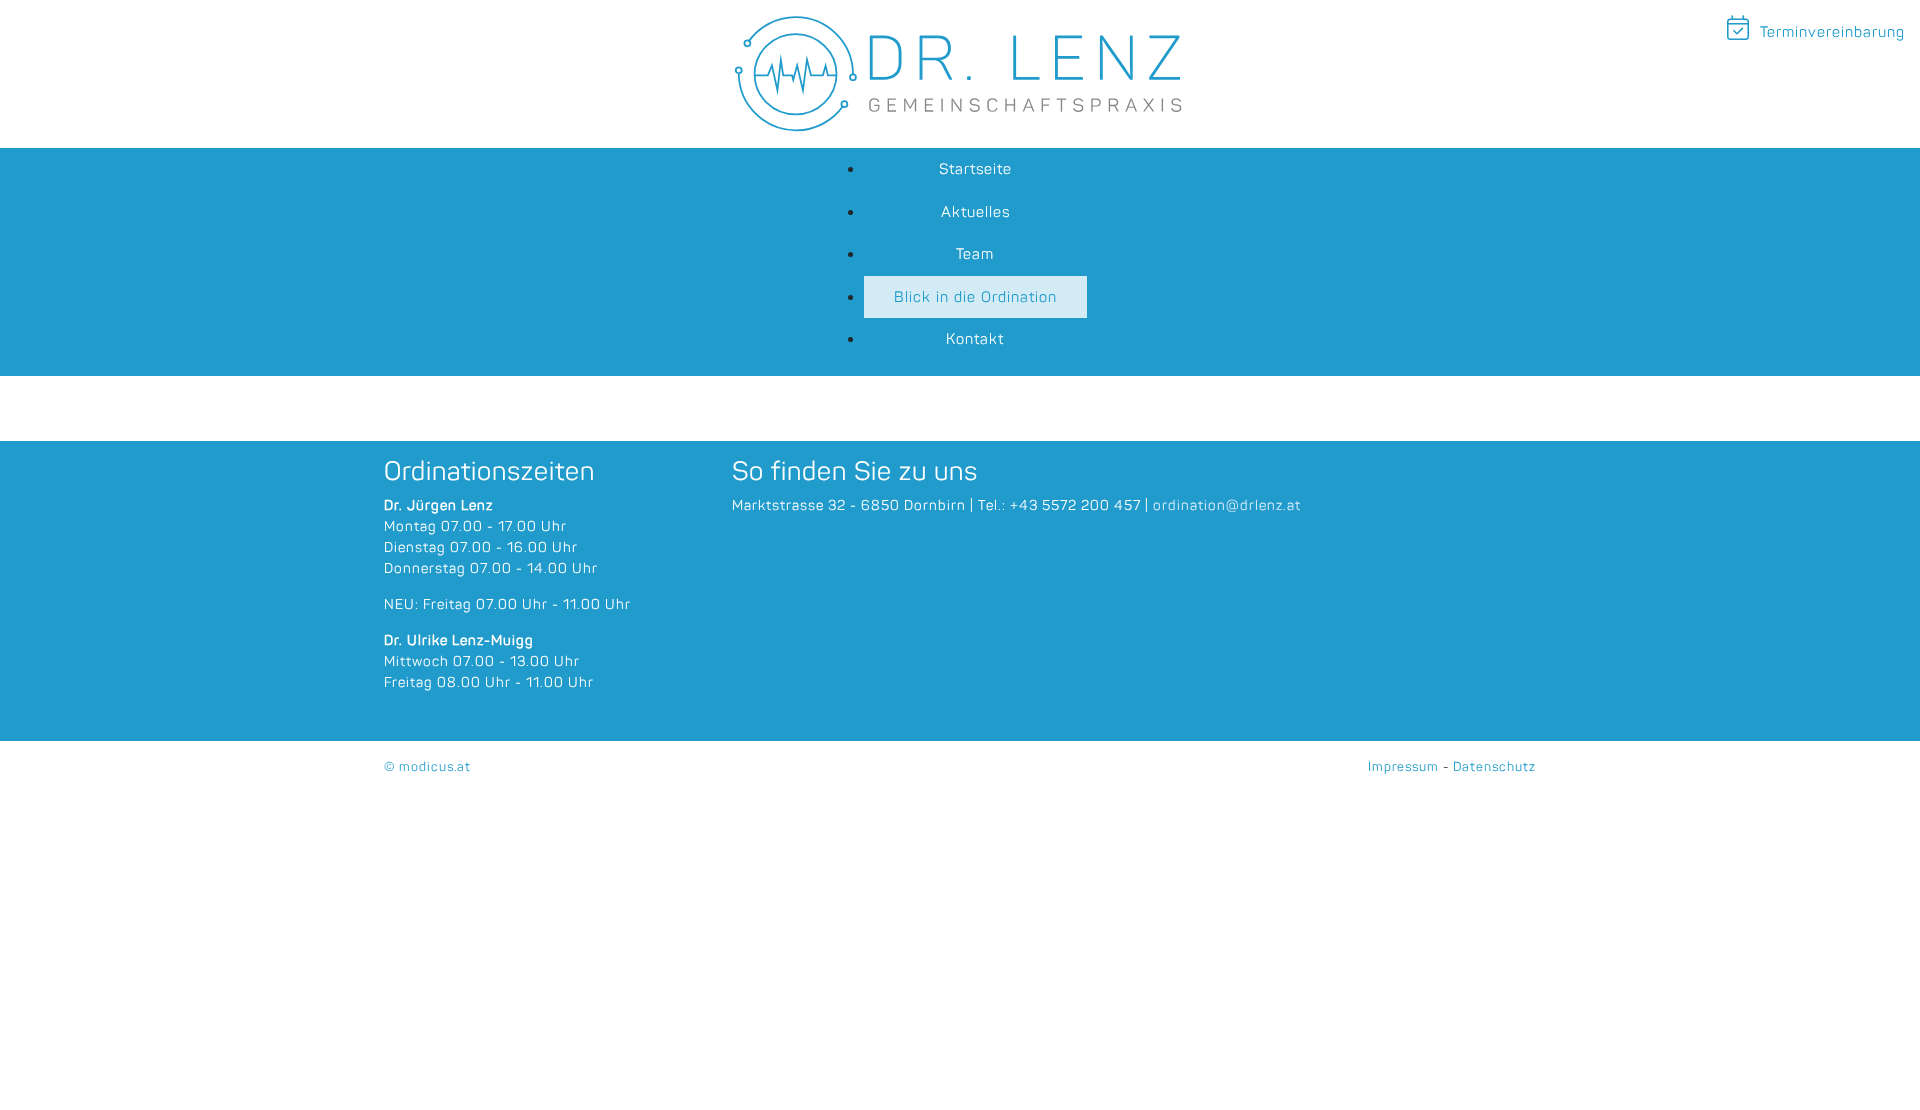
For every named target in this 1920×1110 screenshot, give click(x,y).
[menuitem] (975, 169)
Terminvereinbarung (1830, 32)
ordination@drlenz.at (1227, 505)
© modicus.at (427, 766)
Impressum (1403, 766)
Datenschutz (1494, 766)
